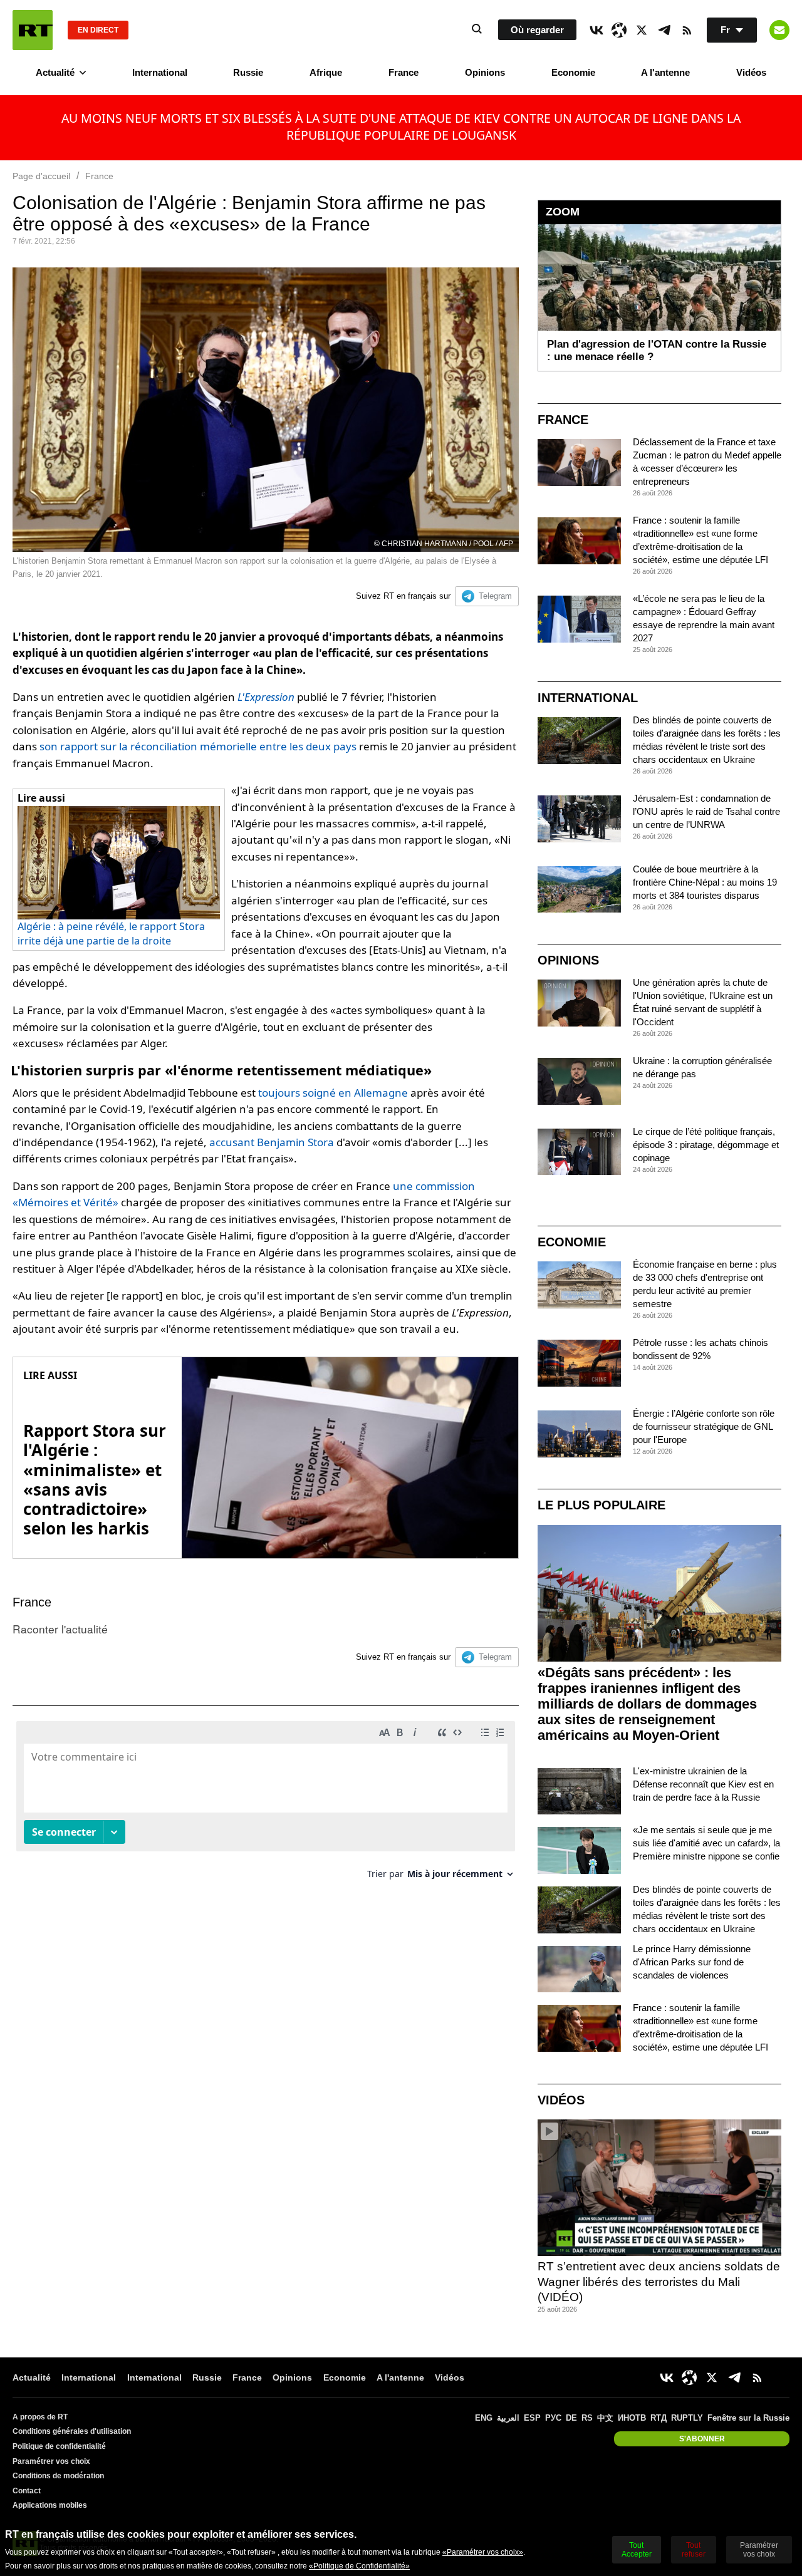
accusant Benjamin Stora (272, 1142)
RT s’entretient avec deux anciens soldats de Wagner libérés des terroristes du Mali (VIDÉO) (659, 2282)
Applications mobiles (50, 2505)
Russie (248, 72)
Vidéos (751, 72)
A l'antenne (665, 72)
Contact (27, 2491)
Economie (573, 72)
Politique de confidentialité (59, 2446)
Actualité (55, 72)
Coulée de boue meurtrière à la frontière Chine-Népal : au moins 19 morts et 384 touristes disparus (705, 882)
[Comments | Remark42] (266, 1805)
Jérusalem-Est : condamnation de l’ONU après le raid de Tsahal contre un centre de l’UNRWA (706, 811)
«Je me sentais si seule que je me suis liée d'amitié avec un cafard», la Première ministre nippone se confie (706, 1843)
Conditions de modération (58, 2476)
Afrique (326, 72)
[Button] (779, 30)
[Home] (33, 30)
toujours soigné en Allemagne (333, 1093)
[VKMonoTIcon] (596, 30)
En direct (98, 30)
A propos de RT (40, 2417)
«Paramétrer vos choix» (483, 2552)
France (404, 72)
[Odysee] (619, 30)
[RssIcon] (687, 30)
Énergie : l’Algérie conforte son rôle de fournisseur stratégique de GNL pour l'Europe (704, 1426)
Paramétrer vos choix (51, 2461)
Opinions (485, 72)
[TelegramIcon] (664, 30)
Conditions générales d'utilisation (72, 2431)
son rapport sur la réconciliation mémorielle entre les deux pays (198, 746)
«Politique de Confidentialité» (359, 2566)
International (160, 72)
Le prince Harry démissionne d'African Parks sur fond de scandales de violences (692, 1962)
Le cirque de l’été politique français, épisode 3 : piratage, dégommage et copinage (706, 1145)
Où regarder (537, 30)
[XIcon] (642, 30)
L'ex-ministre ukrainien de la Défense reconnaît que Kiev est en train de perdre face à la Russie (703, 1784)
